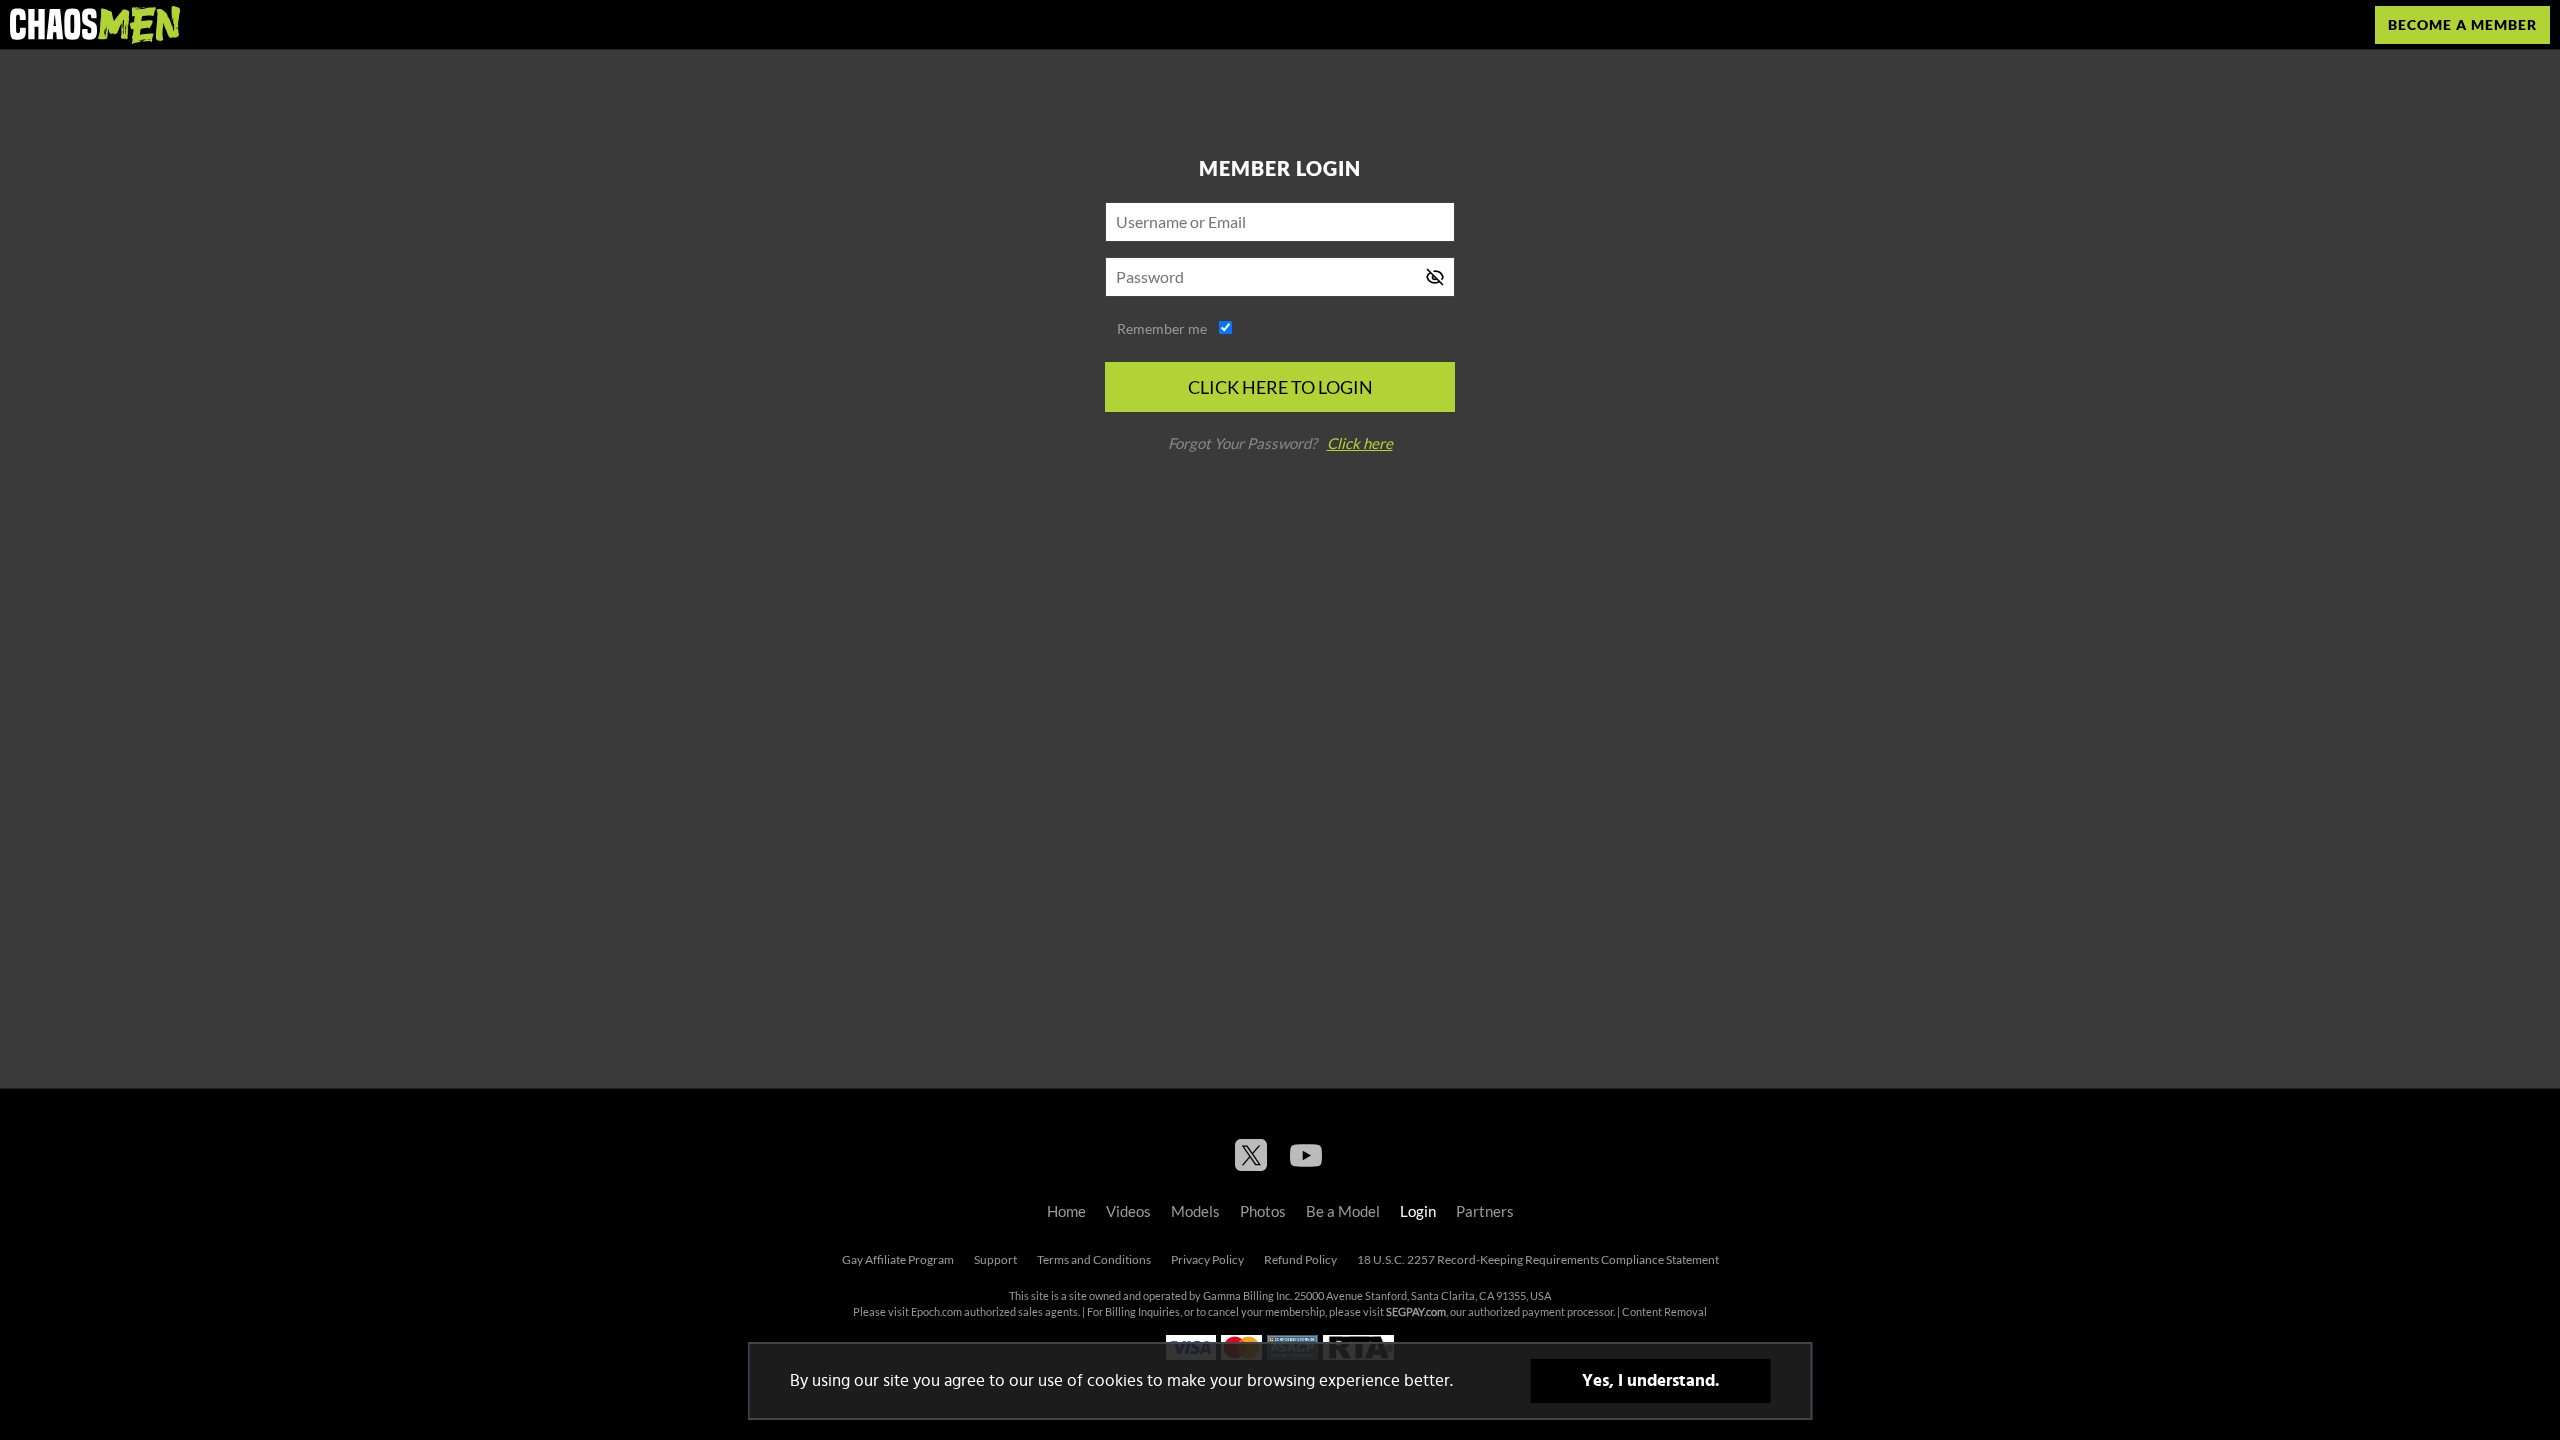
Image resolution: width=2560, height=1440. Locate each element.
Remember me (1162, 329)
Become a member (2462, 24)
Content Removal (1664, 1312)
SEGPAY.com (1416, 1312)
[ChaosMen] (95, 25)
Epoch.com (936, 1312)
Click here (1360, 443)
